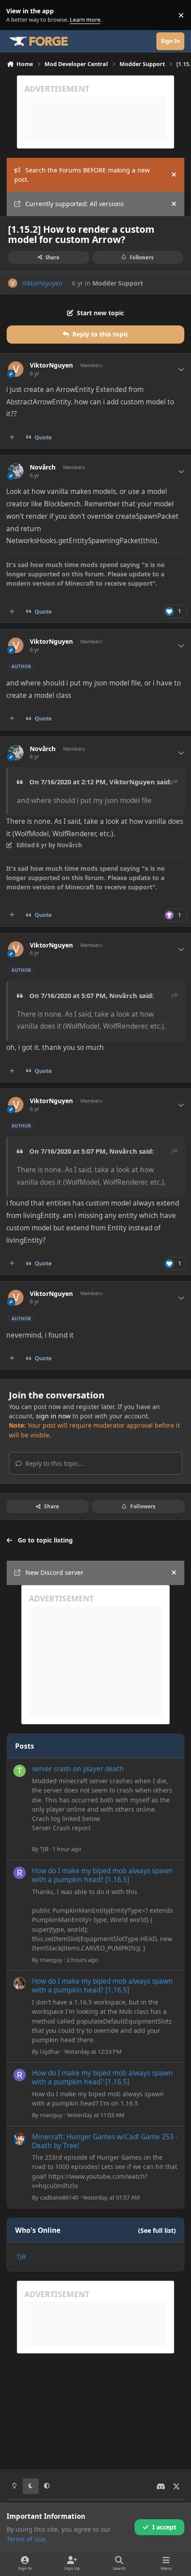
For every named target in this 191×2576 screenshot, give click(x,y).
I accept (164, 2527)
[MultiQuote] (12, 438)
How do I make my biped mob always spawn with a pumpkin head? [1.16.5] (102, 1875)
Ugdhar (50, 2051)
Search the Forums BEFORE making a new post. (82, 175)
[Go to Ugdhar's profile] (20, 1983)
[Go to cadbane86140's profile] (20, 2139)
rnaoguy (51, 1960)
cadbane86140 (59, 2197)
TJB (44, 1849)
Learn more (17, 15)
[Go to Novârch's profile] (16, 471)
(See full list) (157, 2230)
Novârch (43, 467)
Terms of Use (26, 2539)
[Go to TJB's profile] (20, 1771)
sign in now (53, 1416)
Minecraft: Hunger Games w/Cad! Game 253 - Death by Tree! (105, 2141)
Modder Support (118, 283)
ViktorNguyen (42, 283)
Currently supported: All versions (75, 204)
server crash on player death (78, 1769)
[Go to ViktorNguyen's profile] (13, 283)
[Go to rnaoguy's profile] (20, 1873)
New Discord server (54, 1572)
